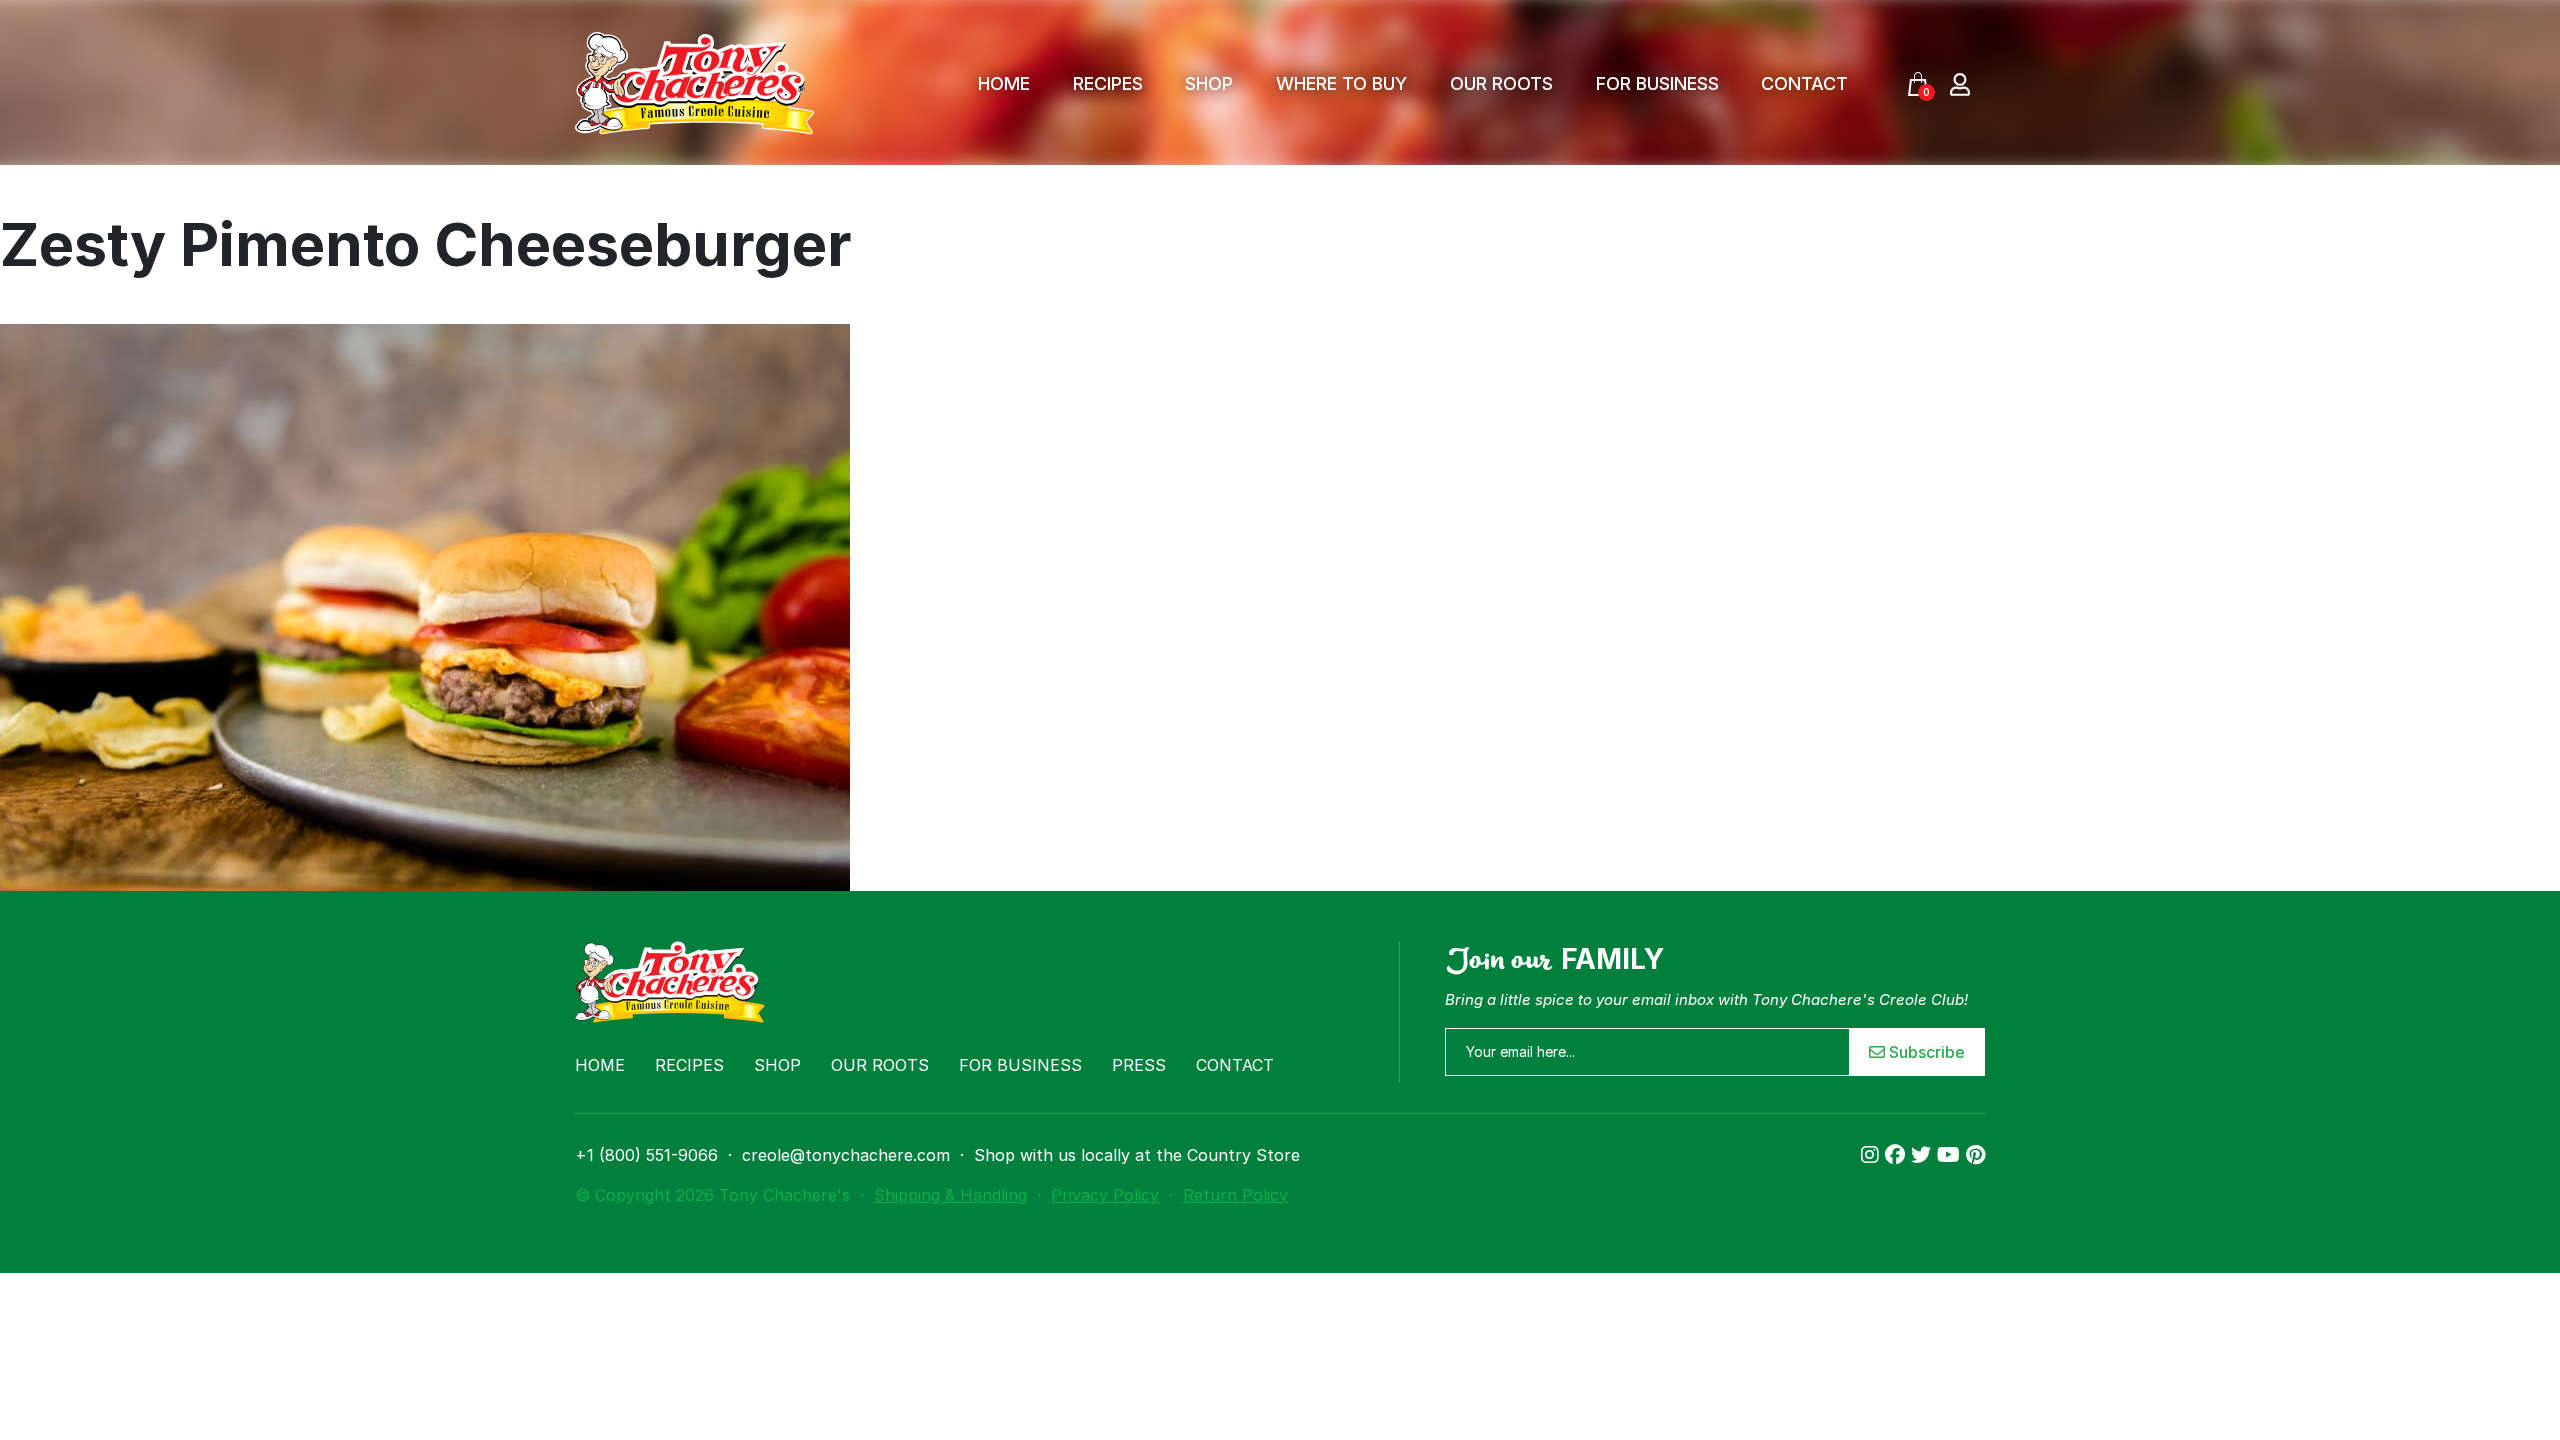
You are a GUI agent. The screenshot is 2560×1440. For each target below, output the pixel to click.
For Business (1657, 83)
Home (1004, 83)
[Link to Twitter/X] (1924, 1155)
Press (1139, 1065)
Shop (1209, 83)
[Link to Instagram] (1873, 1155)
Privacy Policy (1105, 1195)
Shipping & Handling (950, 1195)
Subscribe (1925, 1052)
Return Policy (1235, 1195)
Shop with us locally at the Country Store (1137, 1155)
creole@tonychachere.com (846, 1155)
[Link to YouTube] (1951, 1155)
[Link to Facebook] (1898, 1155)
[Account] (1960, 83)
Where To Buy (1341, 83)
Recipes (1108, 83)
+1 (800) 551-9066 (646, 1155)
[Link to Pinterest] (1975, 1155)
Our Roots (1501, 83)
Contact (1804, 83)
